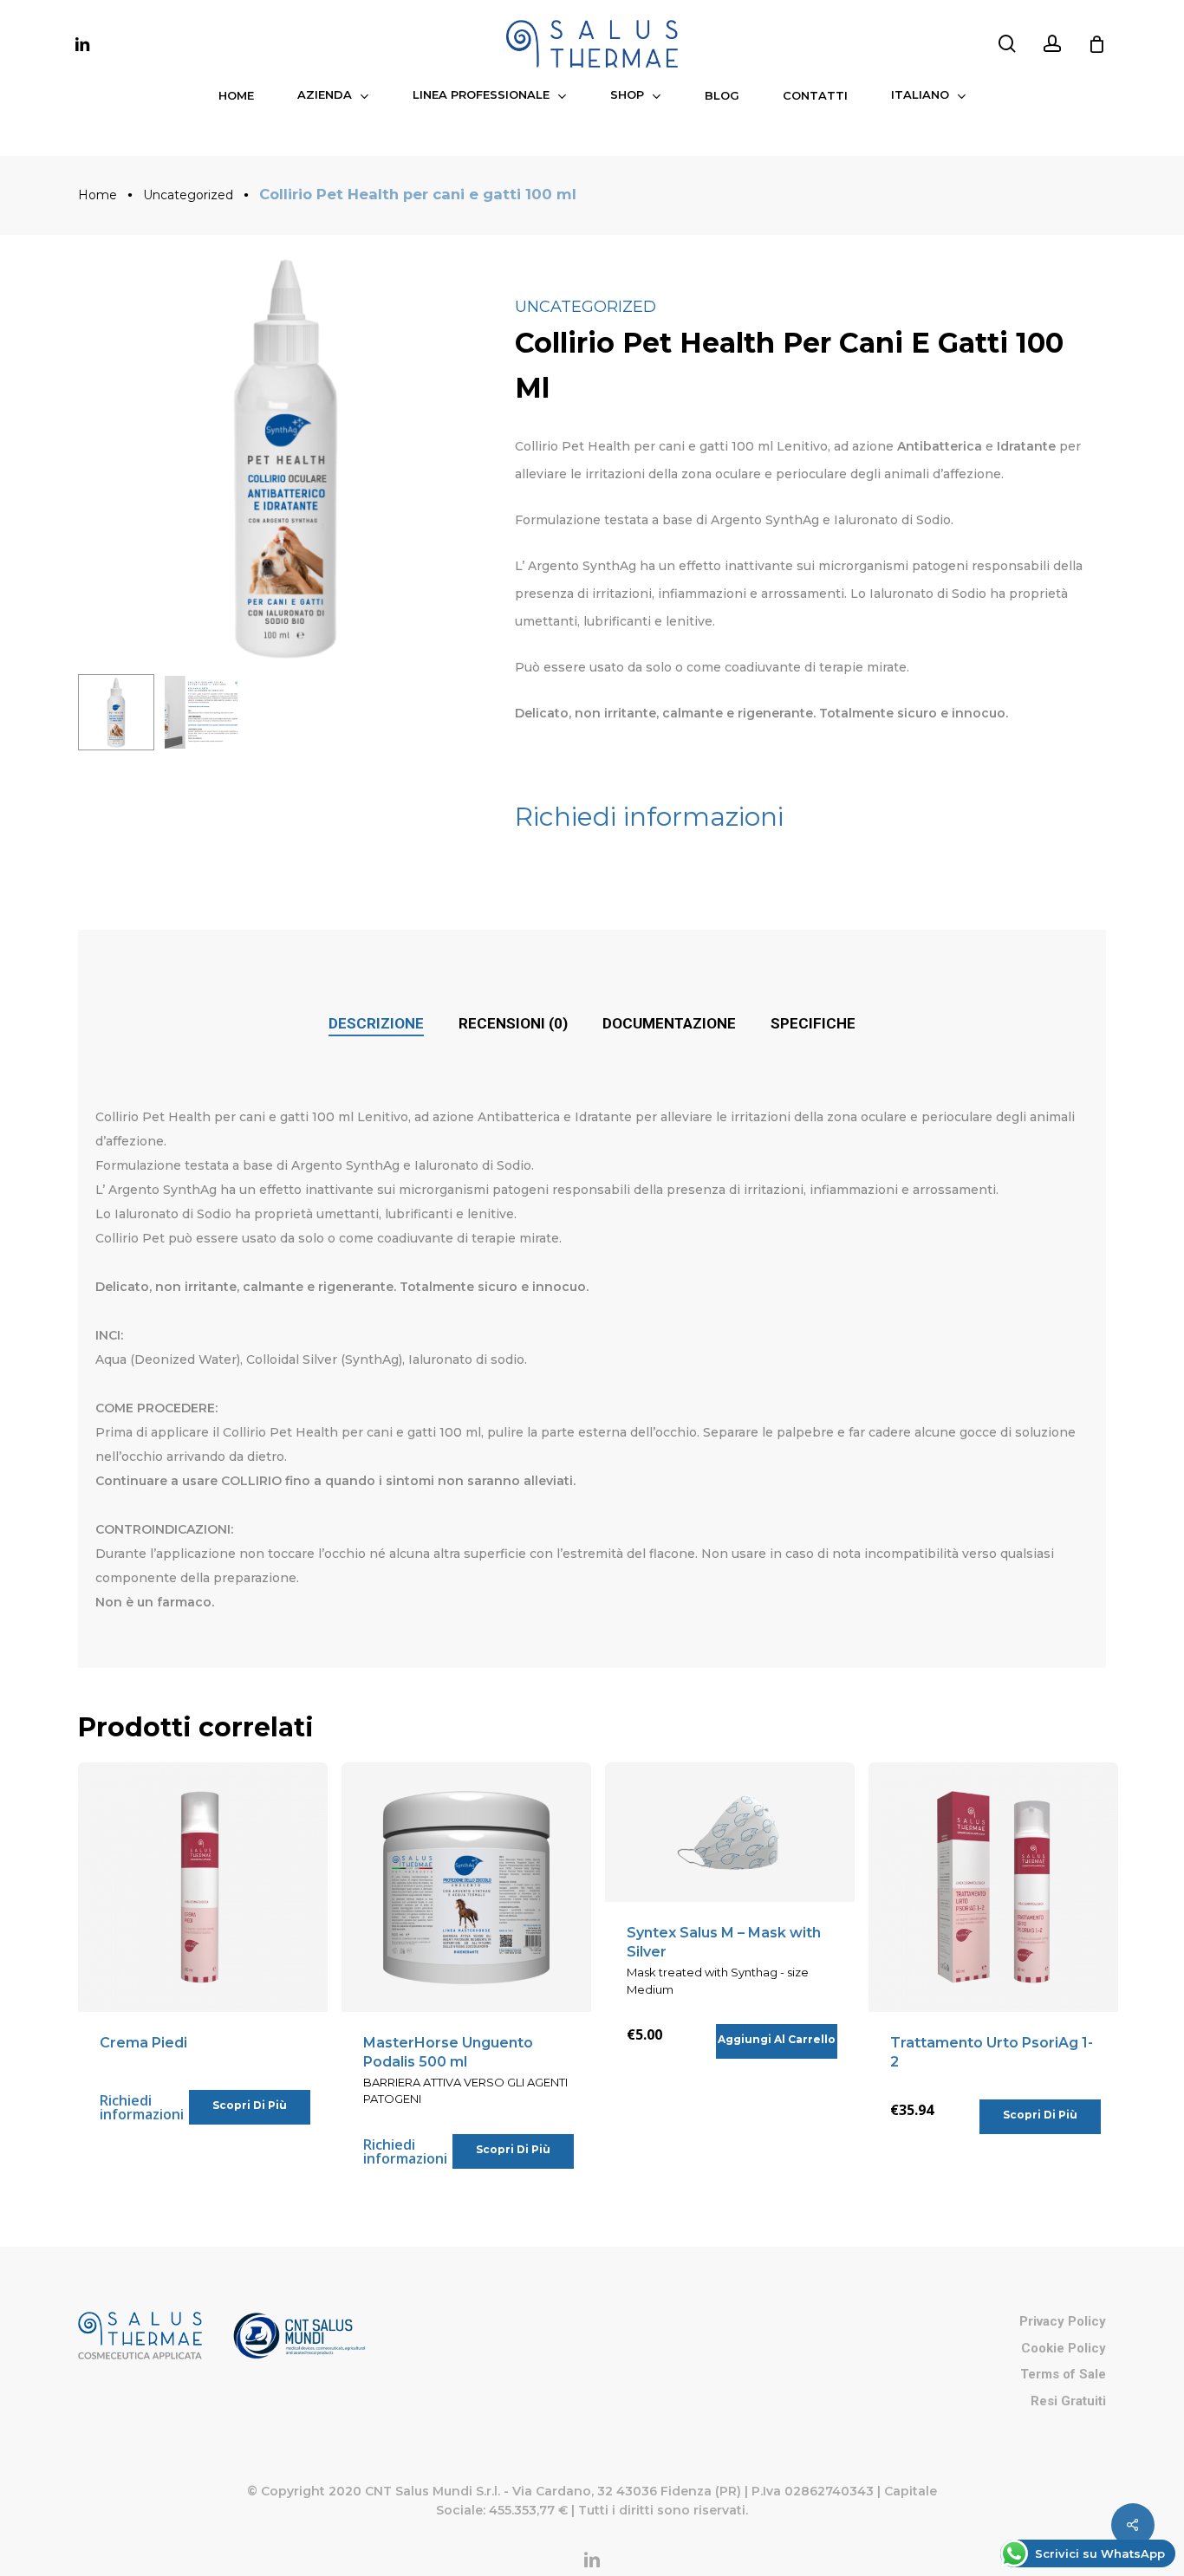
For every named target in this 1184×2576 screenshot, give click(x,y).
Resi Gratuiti (1068, 2401)
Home (98, 195)
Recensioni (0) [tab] (513, 1023)
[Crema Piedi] (203, 1887)
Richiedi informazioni (649, 817)
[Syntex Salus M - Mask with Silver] (730, 1833)
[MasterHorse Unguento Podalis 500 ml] (466, 1887)
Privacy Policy (1063, 2321)
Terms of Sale (1063, 2374)
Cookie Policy (1064, 2348)
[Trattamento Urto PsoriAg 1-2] (993, 1887)
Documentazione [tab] (669, 1023)
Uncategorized (188, 195)
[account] (1052, 44)
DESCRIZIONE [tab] (376, 1023)
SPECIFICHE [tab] (813, 1023)
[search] (1007, 44)
